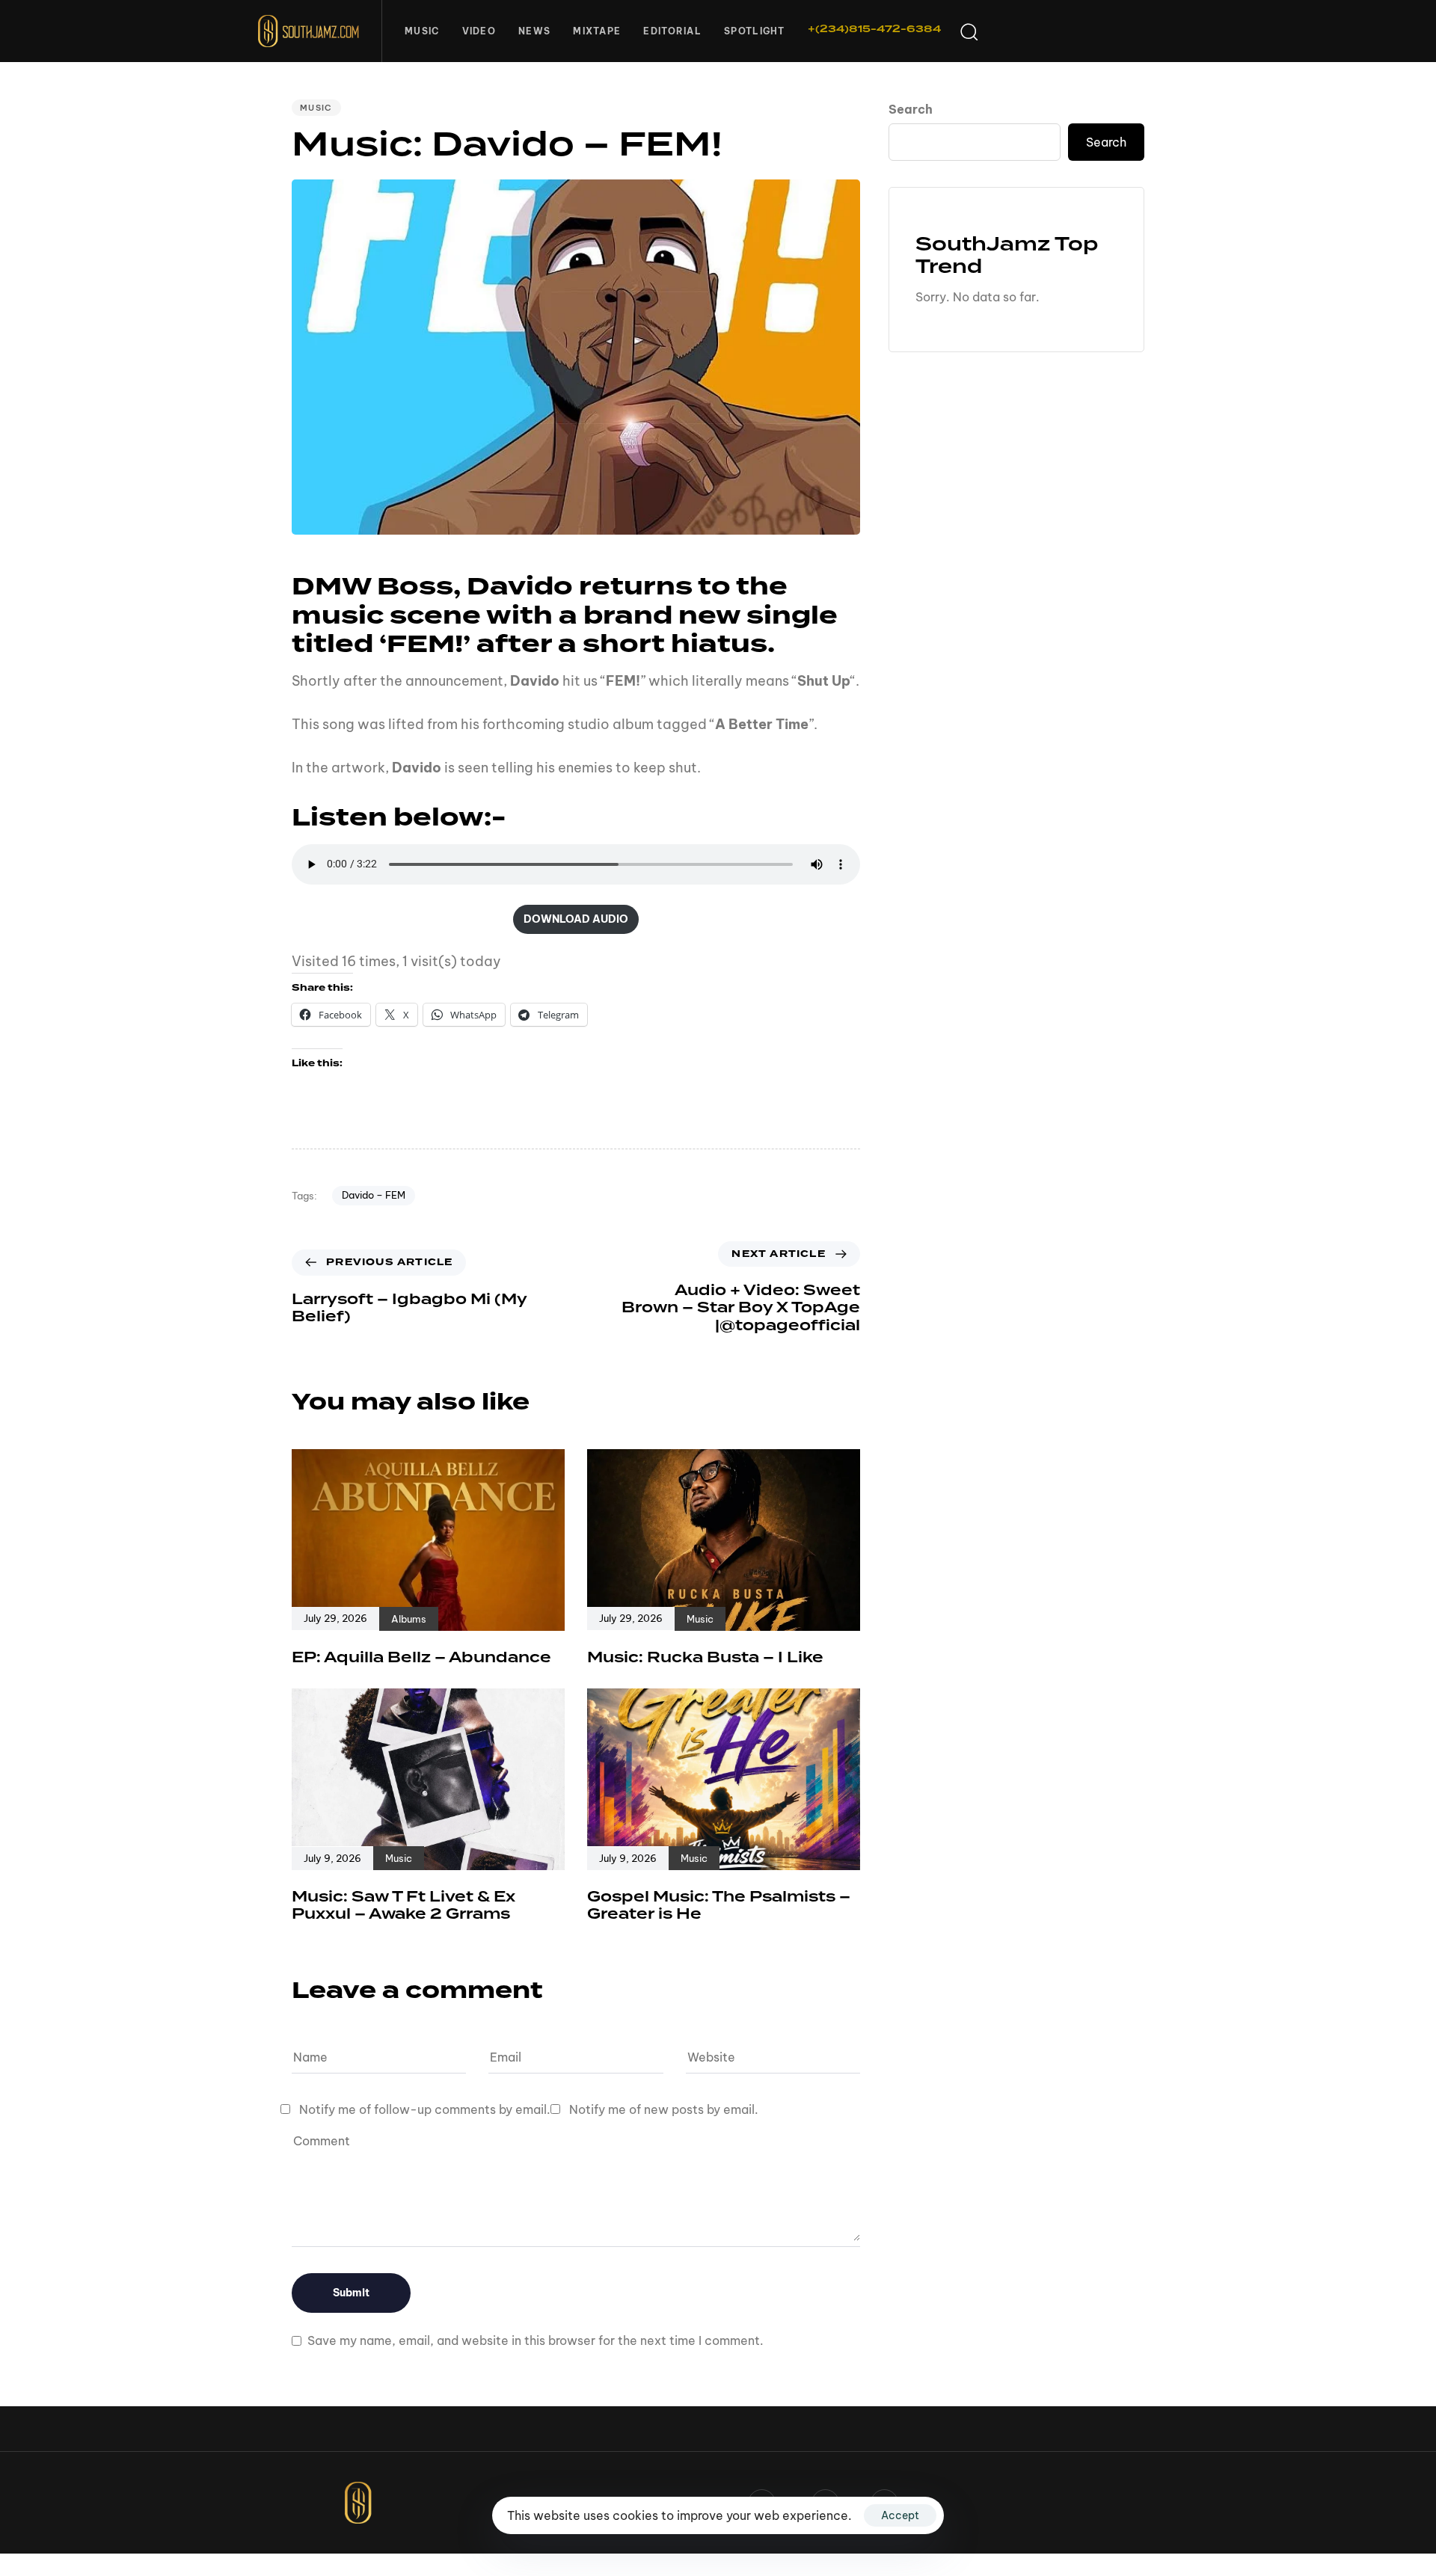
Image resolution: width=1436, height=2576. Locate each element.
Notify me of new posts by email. (664, 2109)
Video (479, 31)
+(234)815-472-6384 (874, 29)
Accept (900, 2515)
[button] (969, 31)
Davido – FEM (374, 1195)
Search (911, 109)
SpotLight (755, 31)
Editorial (672, 31)
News (534, 31)
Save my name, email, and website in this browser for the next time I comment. (536, 2340)
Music (422, 31)
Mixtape (597, 31)
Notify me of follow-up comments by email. (425, 2109)
